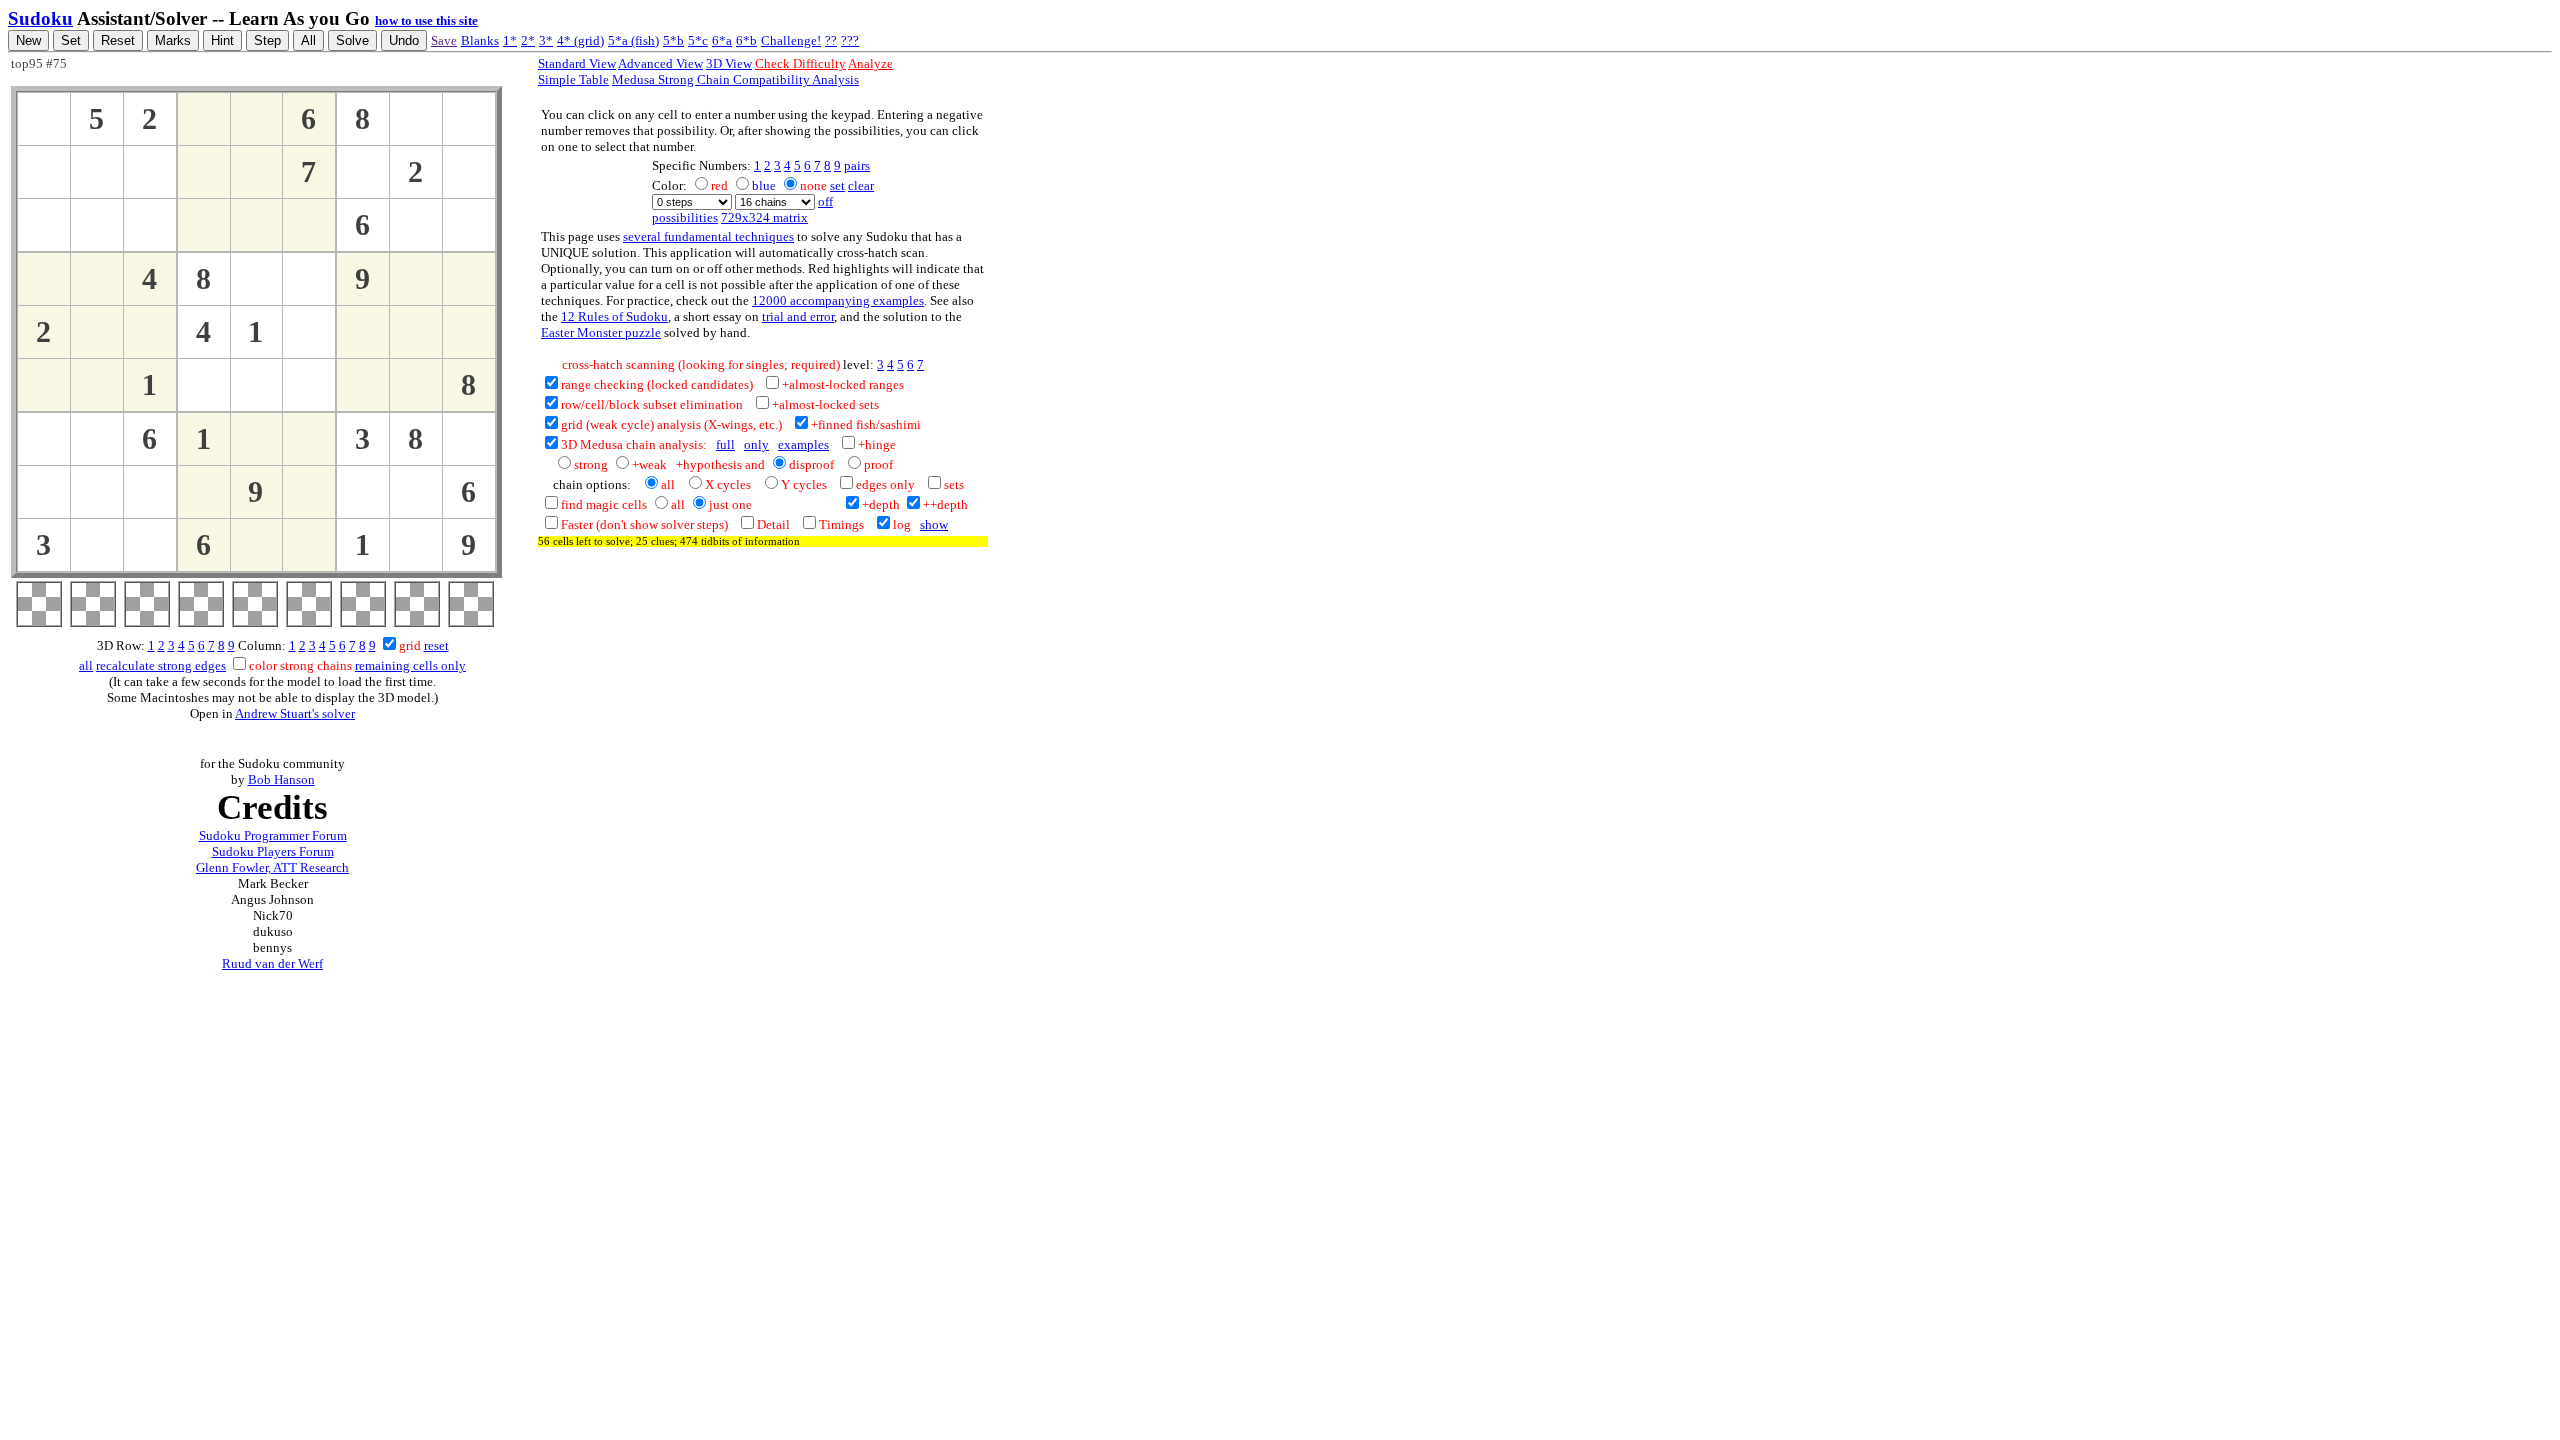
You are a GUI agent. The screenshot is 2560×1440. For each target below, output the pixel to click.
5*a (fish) (633, 40)
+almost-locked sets (825, 404)
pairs (857, 165)
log (902, 524)
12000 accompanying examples (838, 300)
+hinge (877, 444)
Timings (841, 524)
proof (878, 464)
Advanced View (660, 63)
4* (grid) (580, 40)
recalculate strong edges (161, 665)
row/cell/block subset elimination (652, 404)
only (756, 444)
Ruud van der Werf (272, 963)
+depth (881, 504)
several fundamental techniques (708, 236)
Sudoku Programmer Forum (273, 835)
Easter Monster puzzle (601, 332)
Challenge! (791, 40)
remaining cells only (410, 665)
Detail (773, 524)
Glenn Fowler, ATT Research (272, 867)
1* (510, 40)
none (813, 185)
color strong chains (300, 665)
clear (861, 185)
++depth (945, 504)
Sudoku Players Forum (273, 851)
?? (831, 40)
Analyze (870, 63)
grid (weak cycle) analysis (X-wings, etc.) (671, 424)
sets (954, 484)
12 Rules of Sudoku (614, 316)
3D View (729, 63)
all (86, 665)
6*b (746, 40)
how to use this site (426, 20)
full (725, 444)
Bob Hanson (281, 779)
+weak (649, 464)
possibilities (685, 217)
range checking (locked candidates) (657, 384)
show (934, 524)
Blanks (480, 40)
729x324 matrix (764, 217)
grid (410, 645)
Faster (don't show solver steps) (644, 524)
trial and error (798, 316)
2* (528, 40)
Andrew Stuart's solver (295, 713)
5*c (698, 40)
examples (803, 444)
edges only (885, 484)
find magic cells (604, 504)
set (837, 185)
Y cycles (804, 484)
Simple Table (573, 79)
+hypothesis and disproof (755, 464)
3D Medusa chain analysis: (634, 444)
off (825, 201)
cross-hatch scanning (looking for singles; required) (690, 364)
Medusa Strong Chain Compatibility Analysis (735, 79)
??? (850, 40)
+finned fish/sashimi (866, 424)
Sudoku (40, 18)
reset (436, 645)
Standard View (577, 63)
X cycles (728, 484)
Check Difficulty (800, 63)
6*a (722, 40)
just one (730, 504)
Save (444, 40)
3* (546, 40)
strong (591, 464)
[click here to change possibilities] (44, 119)
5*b (673, 40)
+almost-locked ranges (843, 384)
